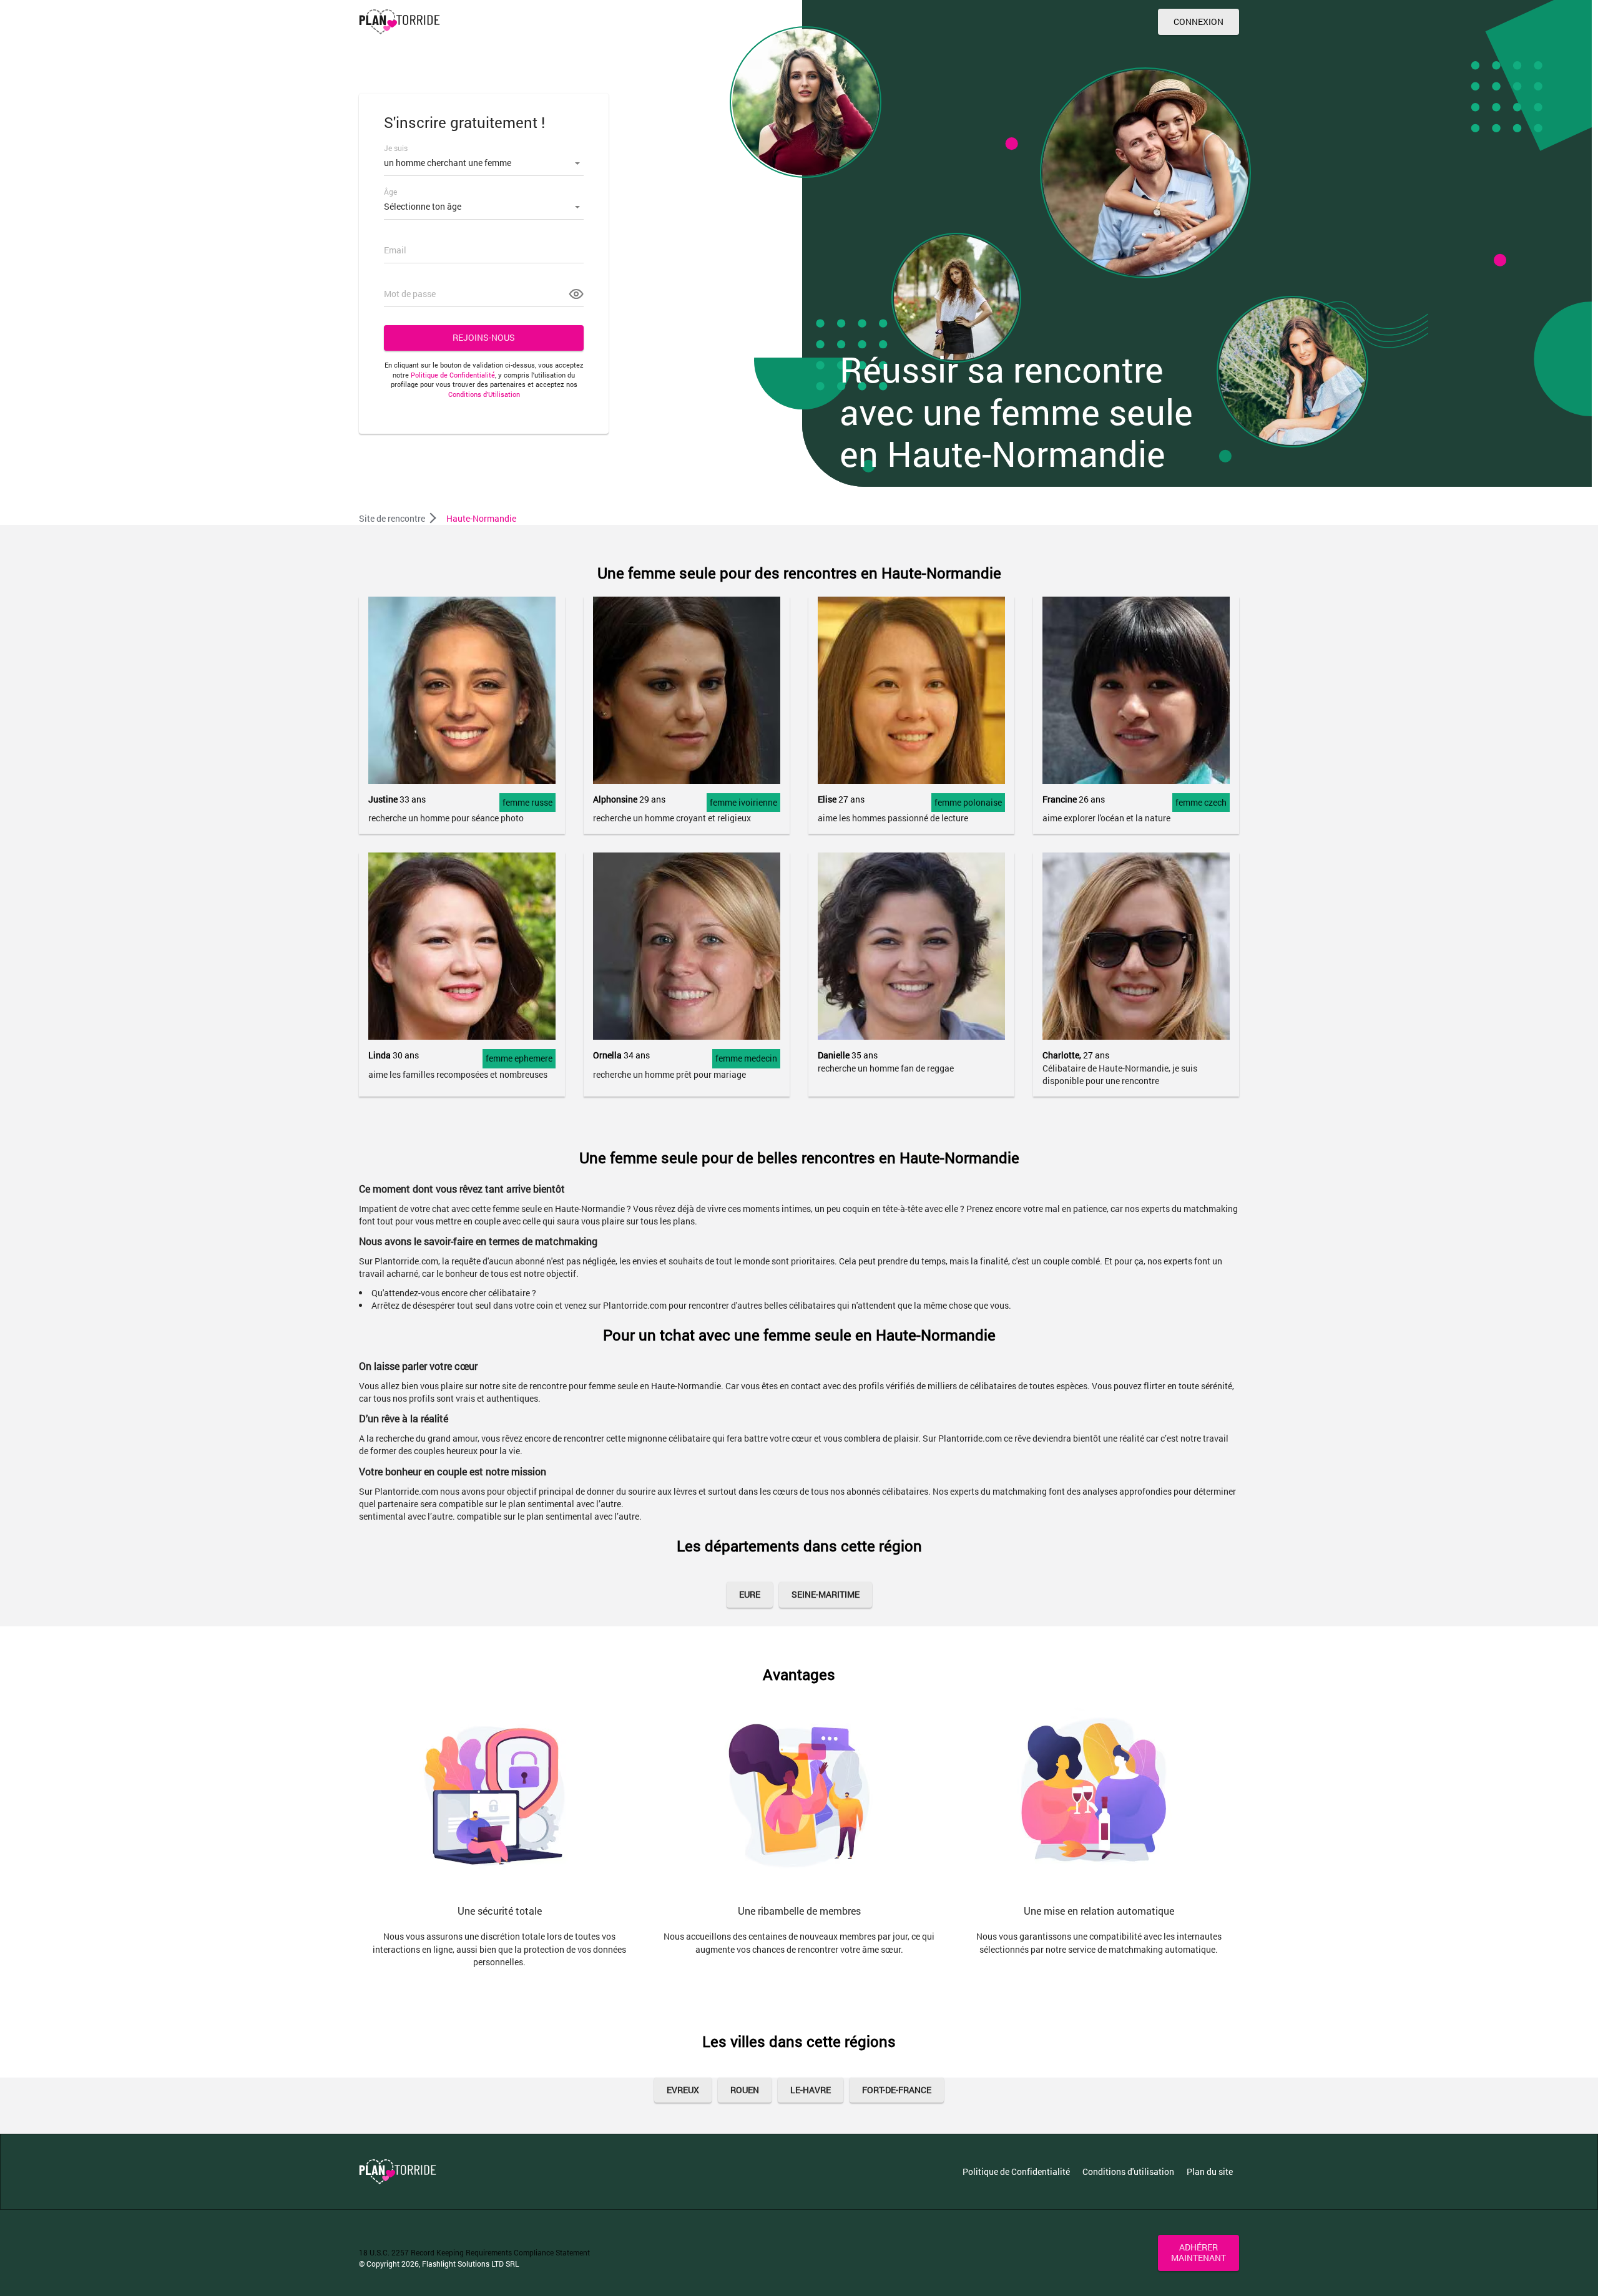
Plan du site (1210, 2171)
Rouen (745, 2090)
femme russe (527, 802)
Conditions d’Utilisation (484, 394)
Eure (750, 1594)
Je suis (396, 148)
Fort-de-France (897, 2090)
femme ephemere (519, 1058)
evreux (683, 2090)
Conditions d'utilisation (1128, 2171)
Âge (390, 192)
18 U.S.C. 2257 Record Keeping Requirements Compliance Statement (474, 2252)
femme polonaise (968, 802)
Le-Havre (811, 2090)
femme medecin (746, 1058)
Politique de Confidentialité (453, 375)
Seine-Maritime (826, 1594)
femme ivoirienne (743, 802)
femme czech (1201, 802)
